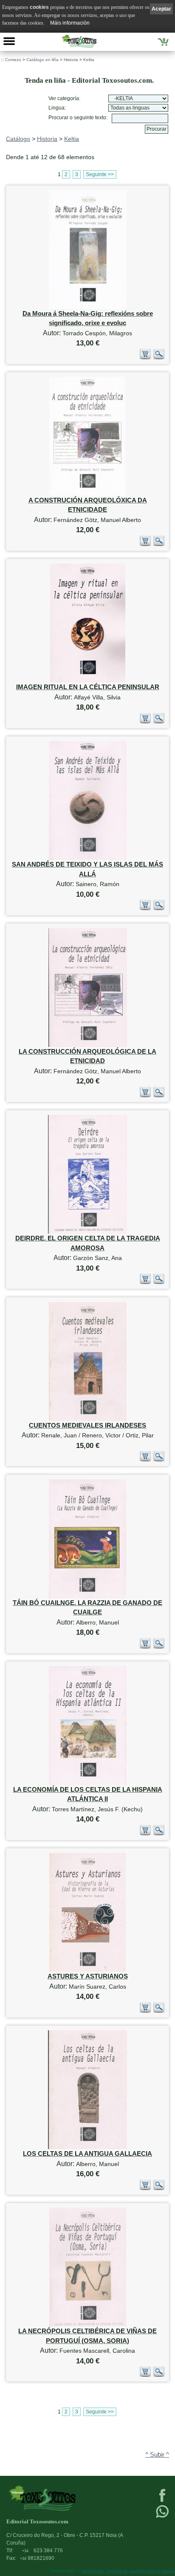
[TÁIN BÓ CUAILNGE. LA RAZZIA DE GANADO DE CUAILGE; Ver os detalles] (87, 1596)
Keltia (89, 60)
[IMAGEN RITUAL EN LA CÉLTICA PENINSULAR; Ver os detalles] (88, 680)
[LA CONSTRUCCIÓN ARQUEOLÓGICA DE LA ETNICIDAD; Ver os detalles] (88, 1045)
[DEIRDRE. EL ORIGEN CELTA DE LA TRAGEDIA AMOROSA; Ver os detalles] (87, 1232)
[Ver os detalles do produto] (159, 358)
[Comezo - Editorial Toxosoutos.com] (79, 41)
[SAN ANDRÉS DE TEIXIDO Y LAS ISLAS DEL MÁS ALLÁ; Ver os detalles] (88, 858)
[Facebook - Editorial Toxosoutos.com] (162, 2501)
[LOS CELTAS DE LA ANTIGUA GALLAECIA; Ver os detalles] (87, 2147)
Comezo (13, 60)
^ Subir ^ (157, 2455)
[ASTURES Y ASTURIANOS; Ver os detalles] (87, 1970)
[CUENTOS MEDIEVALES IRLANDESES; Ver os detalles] (88, 1419)
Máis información (70, 23)
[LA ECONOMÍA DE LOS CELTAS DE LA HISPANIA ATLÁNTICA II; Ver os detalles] (88, 1783)
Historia (71, 60)
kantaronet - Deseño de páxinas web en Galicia (128, 2571)
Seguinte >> (100, 174)
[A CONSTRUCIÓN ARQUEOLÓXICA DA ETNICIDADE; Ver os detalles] (87, 494)
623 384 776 (42, 2551)
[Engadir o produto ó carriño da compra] (145, 358)
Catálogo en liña (42, 60)
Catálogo (18, 139)
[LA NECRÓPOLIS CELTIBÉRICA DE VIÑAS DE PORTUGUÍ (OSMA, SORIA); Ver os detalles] (88, 2325)
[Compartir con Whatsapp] (162, 2517)
